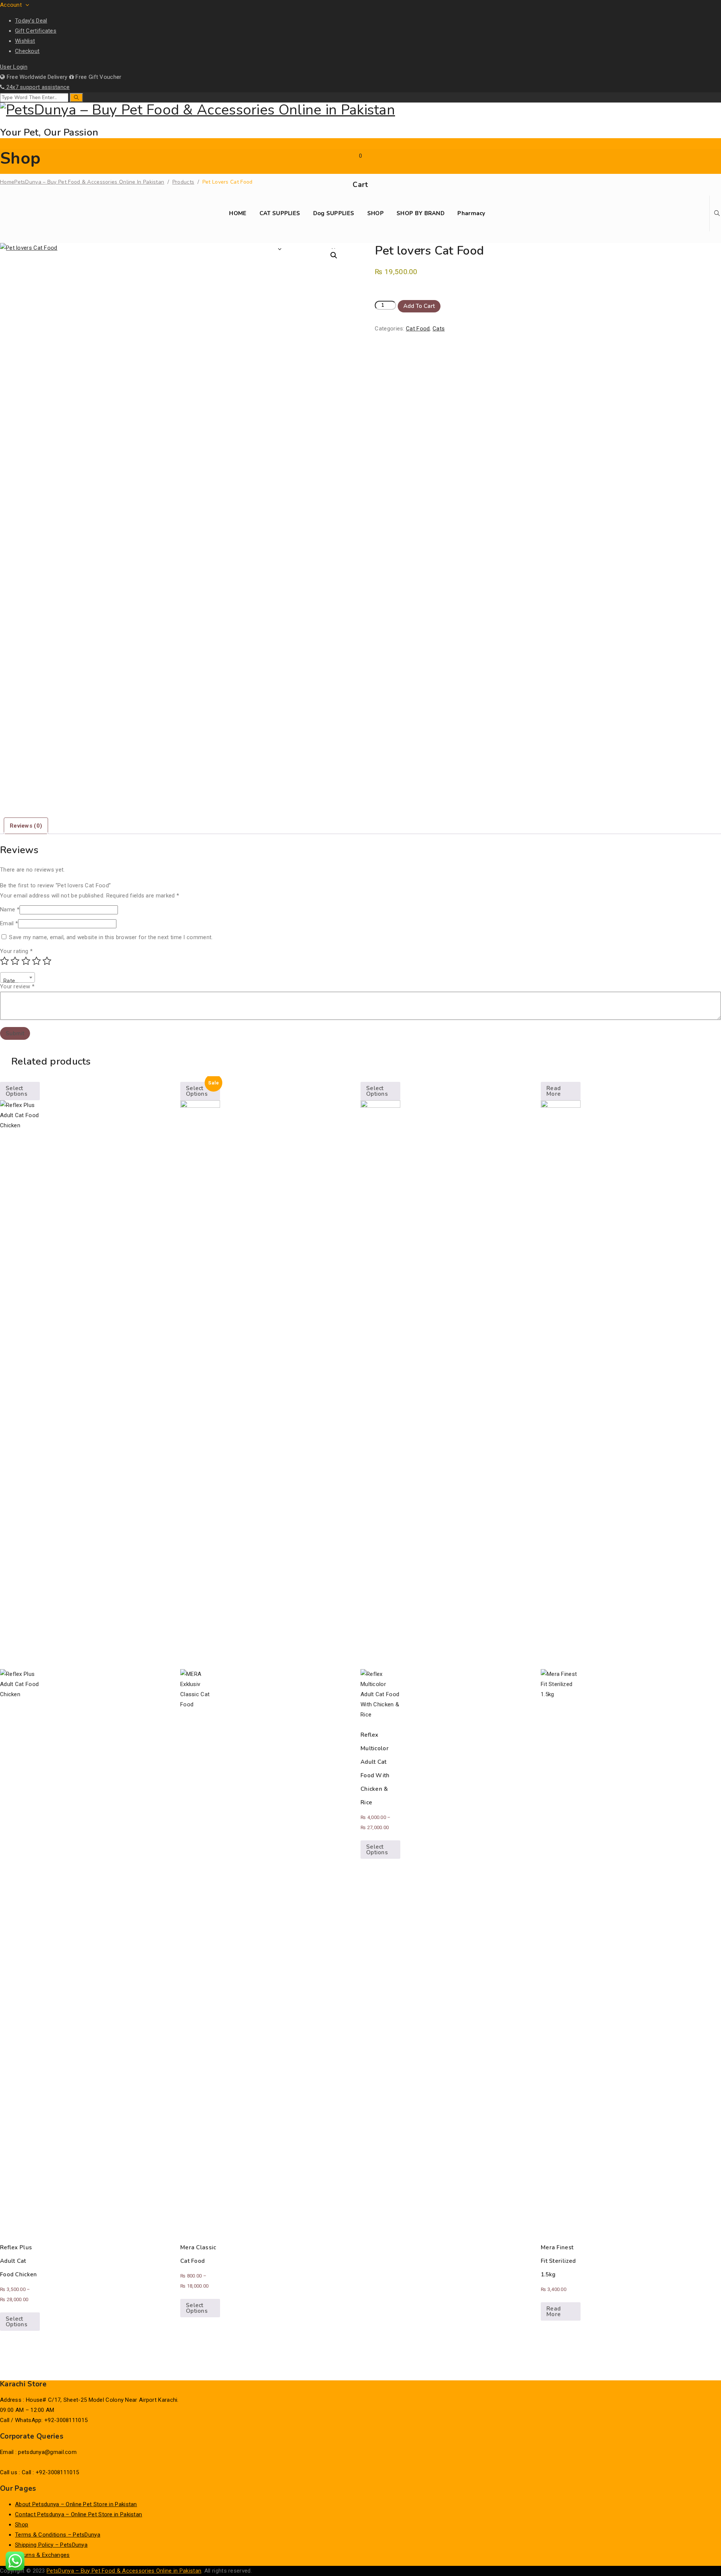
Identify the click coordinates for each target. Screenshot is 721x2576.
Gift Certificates (36, 31)
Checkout (27, 51)
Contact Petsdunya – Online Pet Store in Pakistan (78, 2514)
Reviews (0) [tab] (26, 826)
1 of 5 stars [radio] (5, 961)
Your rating (16, 951)
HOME (238, 213)
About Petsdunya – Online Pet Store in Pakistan (76, 2504)
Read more (554, 1091)
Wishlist (25, 41)
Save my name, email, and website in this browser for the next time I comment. (111, 937)
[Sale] (200, 1666)
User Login (14, 67)
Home (82, 182)
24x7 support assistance (37, 87)
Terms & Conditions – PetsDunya (58, 2535)
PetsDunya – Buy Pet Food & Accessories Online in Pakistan (124, 2571)
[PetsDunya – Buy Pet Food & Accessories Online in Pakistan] (360, 110)
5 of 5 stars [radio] (47, 961)
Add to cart (419, 306)
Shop (22, 2525)
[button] (334, 255)
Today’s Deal (31, 21)
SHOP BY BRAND (421, 213)
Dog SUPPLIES (334, 213)
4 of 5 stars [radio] (36, 961)
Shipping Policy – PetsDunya (51, 2545)
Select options (17, 1091)
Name (10, 909)
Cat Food (418, 329)
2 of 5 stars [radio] (15, 961)
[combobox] (17, 977)
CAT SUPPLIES (280, 213)
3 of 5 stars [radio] (26, 961)
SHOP (376, 213)
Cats (439, 329)
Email (9, 923)
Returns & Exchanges (42, 2555)
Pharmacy (471, 213)
